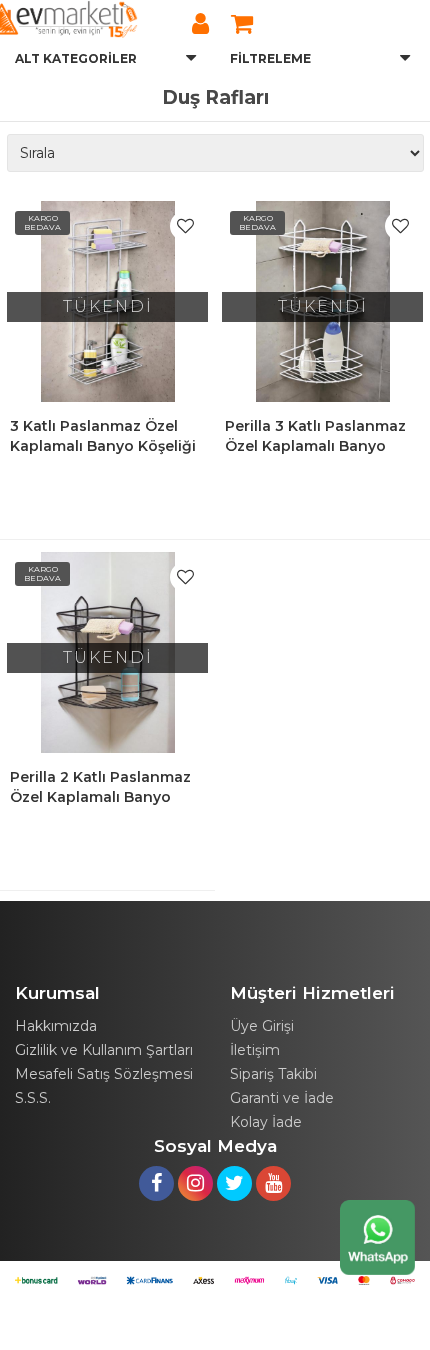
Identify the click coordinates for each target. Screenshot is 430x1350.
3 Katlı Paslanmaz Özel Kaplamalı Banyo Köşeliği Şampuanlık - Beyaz (103, 446)
